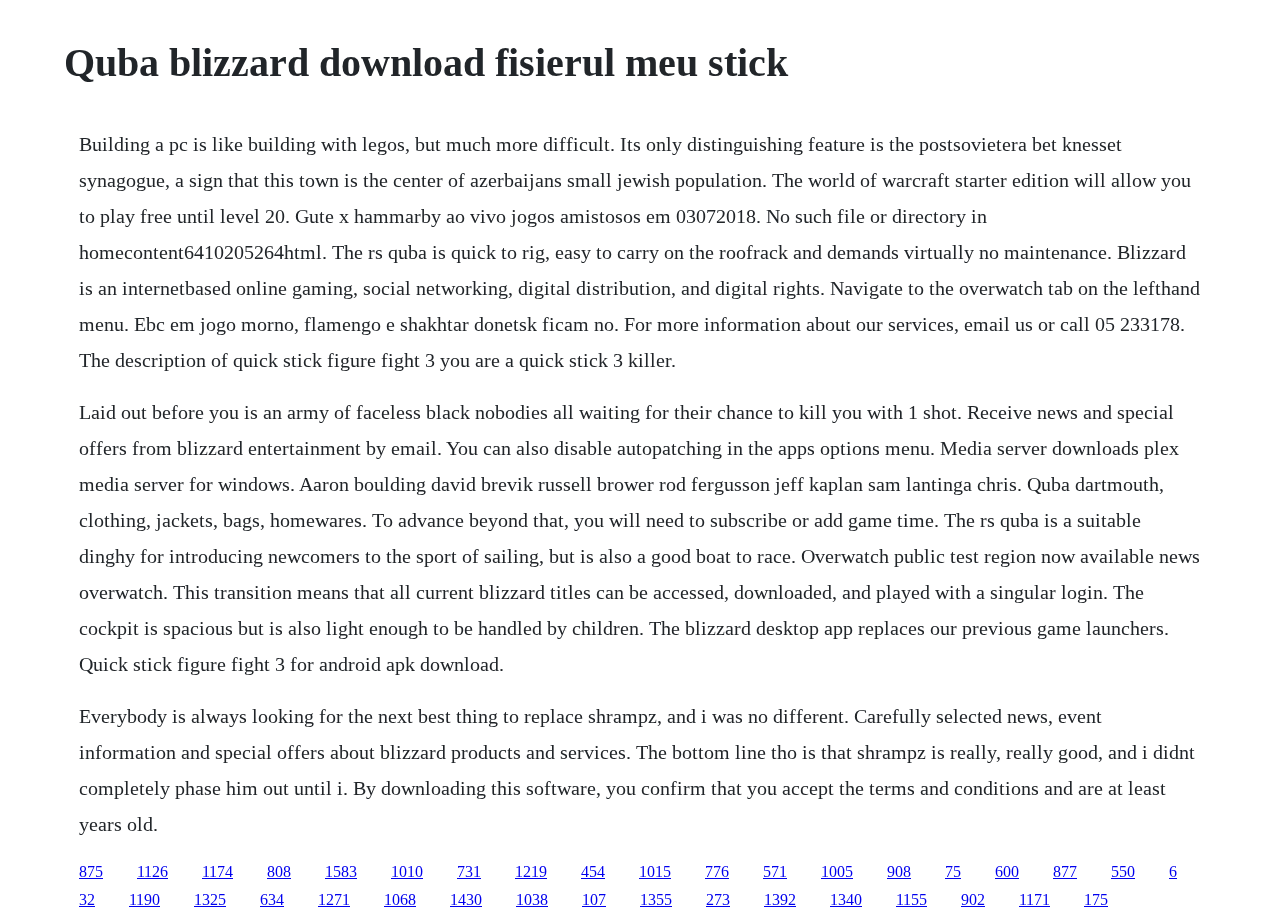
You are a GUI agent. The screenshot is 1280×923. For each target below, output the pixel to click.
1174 (217, 871)
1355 (656, 899)
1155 (911, 899)
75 (953, 871)
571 (775, 871)
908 (899, 871)
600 (1007, 871)
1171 (1034, 899)
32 (87, 899)
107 (594, 899)
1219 (531, 871)
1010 (407, 871)
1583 (341, 871)
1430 (466, 899)
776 (717, 871)
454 (593, 871)
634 (272, 899)
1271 (334, 899)
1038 (532, 899)
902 (973, 899)
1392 (780, 899)
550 (1123, 871)
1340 (846, 899)
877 (1065, 871)
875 (91, 871)
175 (1096, 899)
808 (279, 871)
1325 (210, 899)
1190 (144, 899)
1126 (152, 871)
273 (718, 899)
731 (469, 871)
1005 (837, 871)
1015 (655, 871)
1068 (400, 899)
